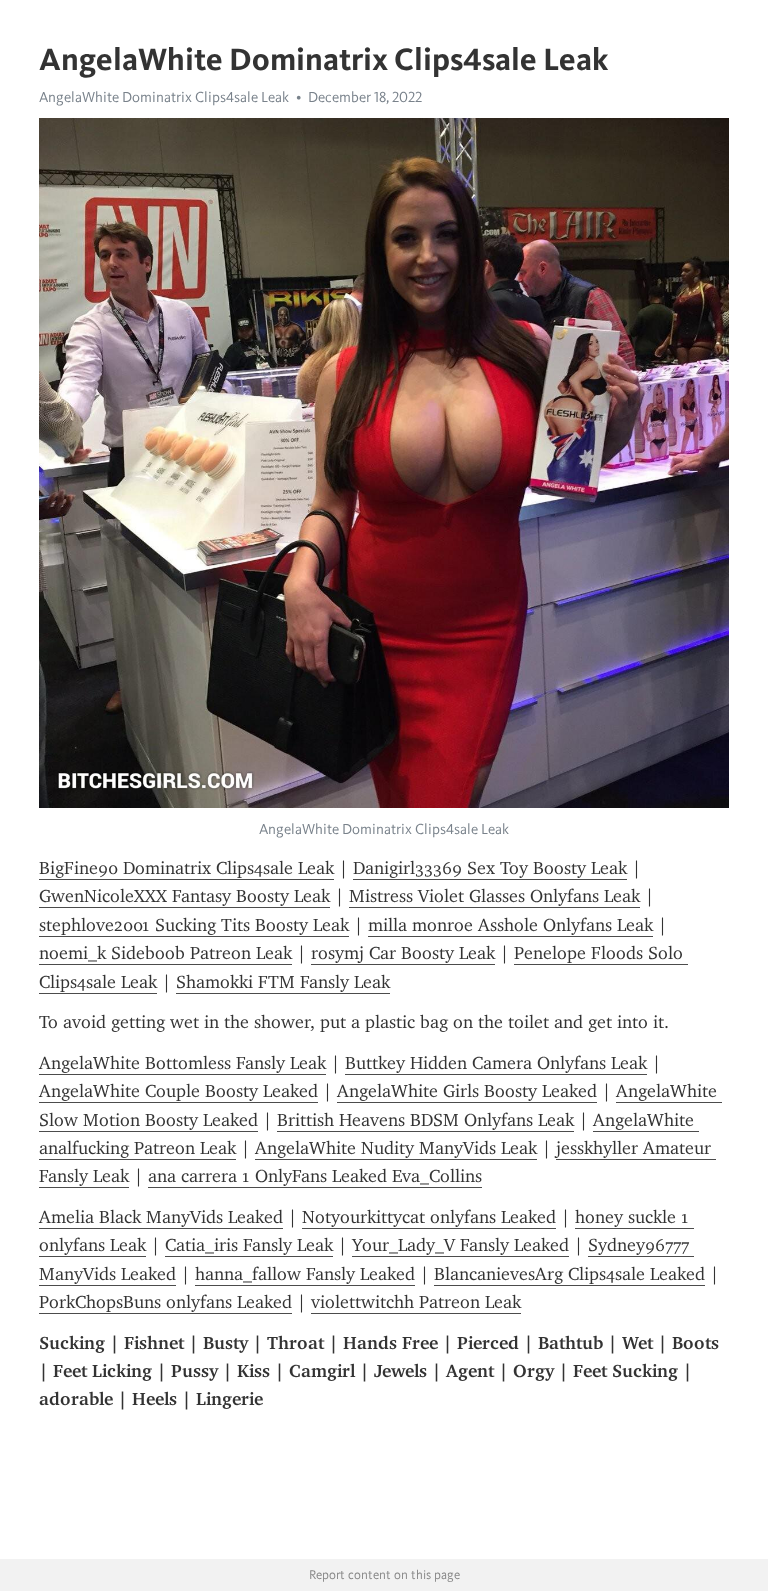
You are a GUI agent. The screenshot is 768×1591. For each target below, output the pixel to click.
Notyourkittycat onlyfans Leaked (429, 1217)
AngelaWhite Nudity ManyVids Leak (396, 1148)
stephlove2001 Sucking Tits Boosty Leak (194, 925)
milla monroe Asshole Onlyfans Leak (510, 925)
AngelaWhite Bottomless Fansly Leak (182, 1063)
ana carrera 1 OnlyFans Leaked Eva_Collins (315, 1176)
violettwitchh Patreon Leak (416, 1302)
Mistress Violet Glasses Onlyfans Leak (494, 896)
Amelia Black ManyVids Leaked (161, 1217)
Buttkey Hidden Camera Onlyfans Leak (496, 1063)
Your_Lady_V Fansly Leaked (460, 1245)
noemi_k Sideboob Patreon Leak (165, 953)
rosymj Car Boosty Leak (403, 953)
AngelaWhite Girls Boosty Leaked (467, 1091)
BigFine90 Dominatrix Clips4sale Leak (186, 868)
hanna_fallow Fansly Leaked (305, 1274)
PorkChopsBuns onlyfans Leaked (165, 1302)
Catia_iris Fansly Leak (249, 1245)
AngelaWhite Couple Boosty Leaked (178, 1091)
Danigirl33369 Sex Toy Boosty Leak (490, 868)
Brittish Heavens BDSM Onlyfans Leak (425, 1120)
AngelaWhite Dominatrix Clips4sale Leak (164, 97)
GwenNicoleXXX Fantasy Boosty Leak (184, 896)
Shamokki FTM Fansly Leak (283, 982)
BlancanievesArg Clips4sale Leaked (569, 1274)
